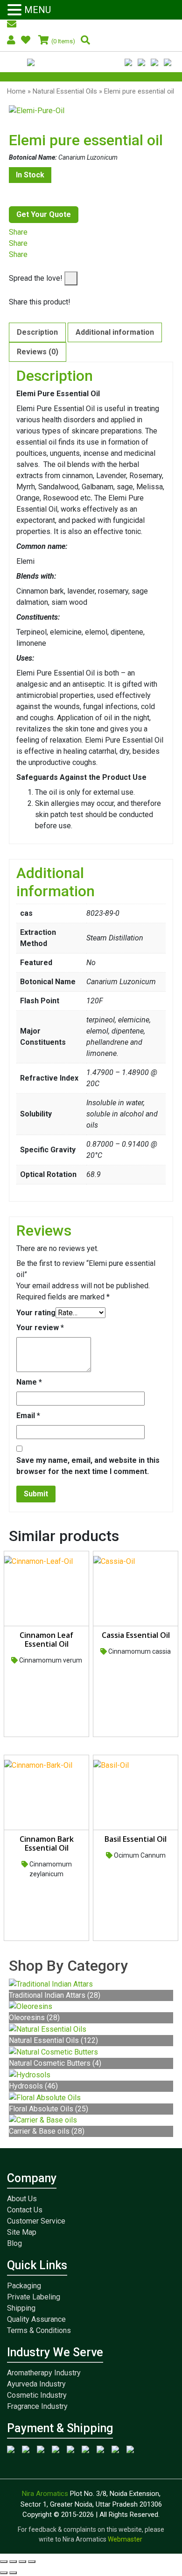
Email (28, 1416)
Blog (14, 2243)
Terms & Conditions (39, 2330)
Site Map (22, 2232)
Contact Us (25, 2210)
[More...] (12, 266)
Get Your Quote (44, 214)
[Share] (13, 2562)
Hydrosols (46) (33, 2086)
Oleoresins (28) (34, 2018)
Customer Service (36, 2221)
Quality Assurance (36, 2319)
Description (37, 332)
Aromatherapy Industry (44, 2373)
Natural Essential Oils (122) (53, 2040)
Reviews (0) (38, 352)
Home (16, 91)
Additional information (115, 332)
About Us (22, 2199)
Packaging (24, 2286)
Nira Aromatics (46, 2494)
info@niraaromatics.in (48, 25)
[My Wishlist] (27, 41)
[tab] (37, 332)
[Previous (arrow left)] (4, 2573)
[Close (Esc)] (4, 2562)
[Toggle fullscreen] (22, 2562)
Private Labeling (34, 2297)
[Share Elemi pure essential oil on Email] (12, 291)
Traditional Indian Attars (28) (55, 1995)
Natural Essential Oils (65, 91)
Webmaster (126, 2539)
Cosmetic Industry (37, 2395)
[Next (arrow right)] (13, 2573)
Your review (40, 1328)
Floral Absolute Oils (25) (49, 2109)
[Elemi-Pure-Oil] (91, 111)
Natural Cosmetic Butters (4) (55, 2063)
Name (29, 1382)
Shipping (21, 2308)
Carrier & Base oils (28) (47, 2131)
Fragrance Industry (37, 2406)
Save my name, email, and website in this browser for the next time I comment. (88, 1466)
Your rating (36, 1313)
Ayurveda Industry (36, 2384)
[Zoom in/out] (32, 2562)
